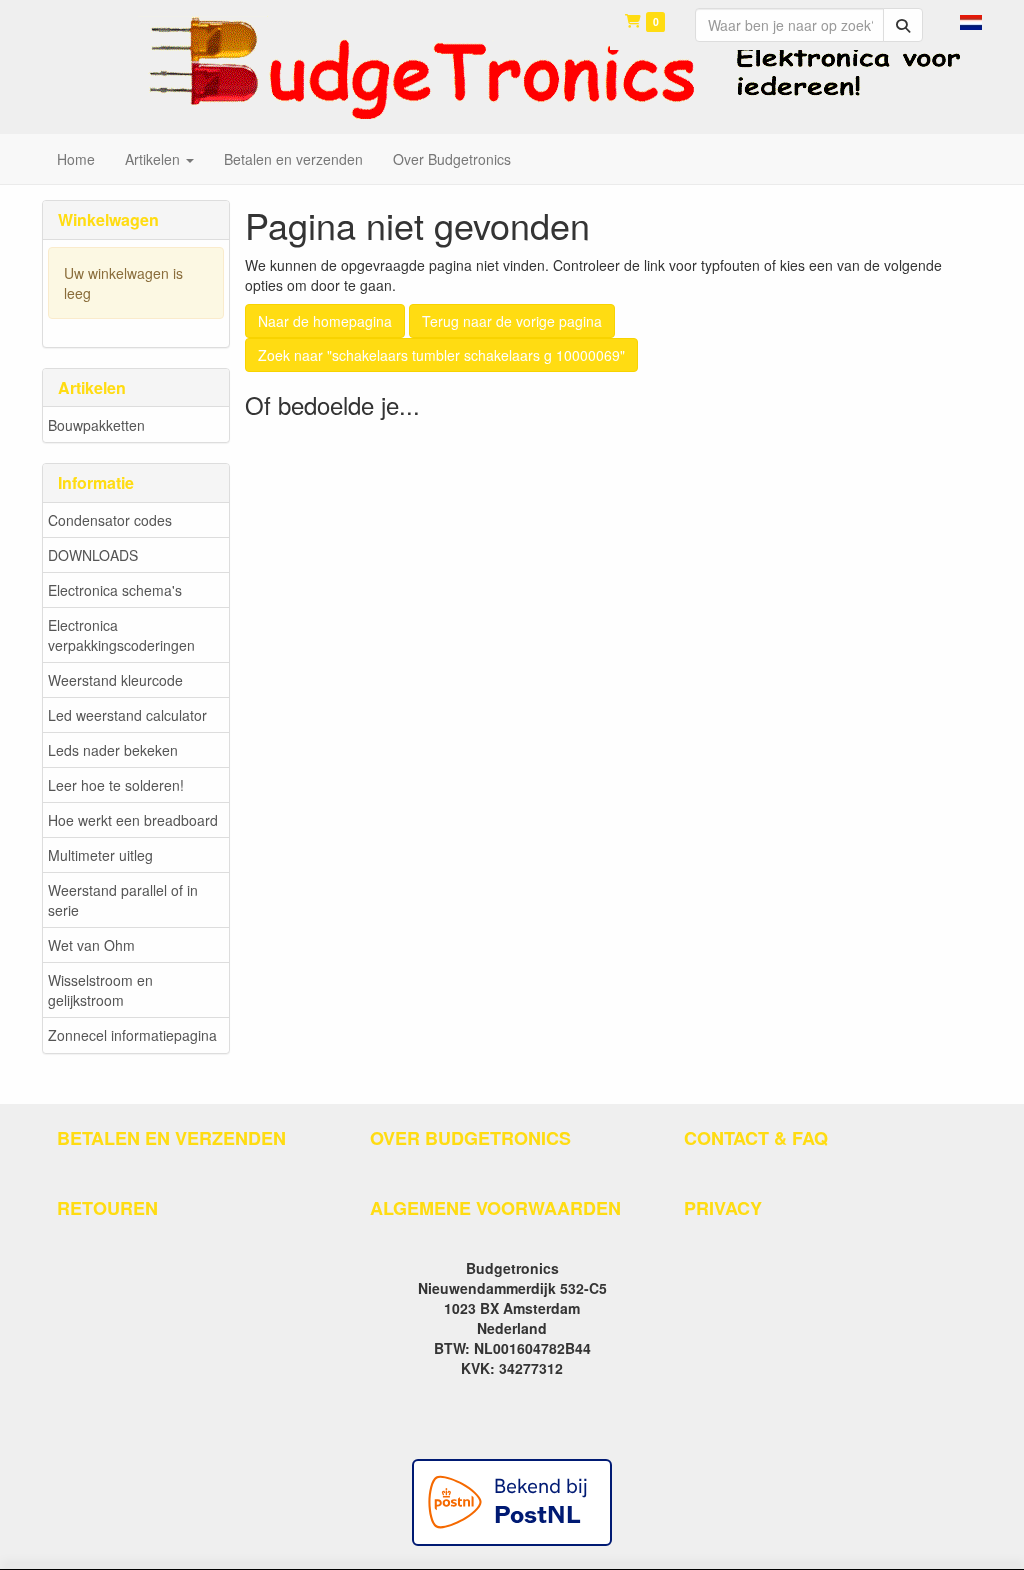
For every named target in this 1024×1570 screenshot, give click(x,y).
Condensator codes (110, 520)
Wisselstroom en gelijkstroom (100, 990)
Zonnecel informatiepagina (132, 1035)
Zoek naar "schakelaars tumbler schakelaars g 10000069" (441, 355)
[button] (971, 20)
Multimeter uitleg (100, 855)
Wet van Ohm (91, 945)
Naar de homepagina (325, 321)
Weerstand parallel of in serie (123, 900)
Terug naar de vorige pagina (512, 321)
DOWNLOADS (93, 555)
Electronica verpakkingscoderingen (121, 635)
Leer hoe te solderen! (116, 785)
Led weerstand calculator (127, 715)
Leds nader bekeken (113, 750)
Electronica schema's (115, 590)
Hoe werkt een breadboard (133, 820)
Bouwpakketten (96, 425)
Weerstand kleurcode (115, 680)
